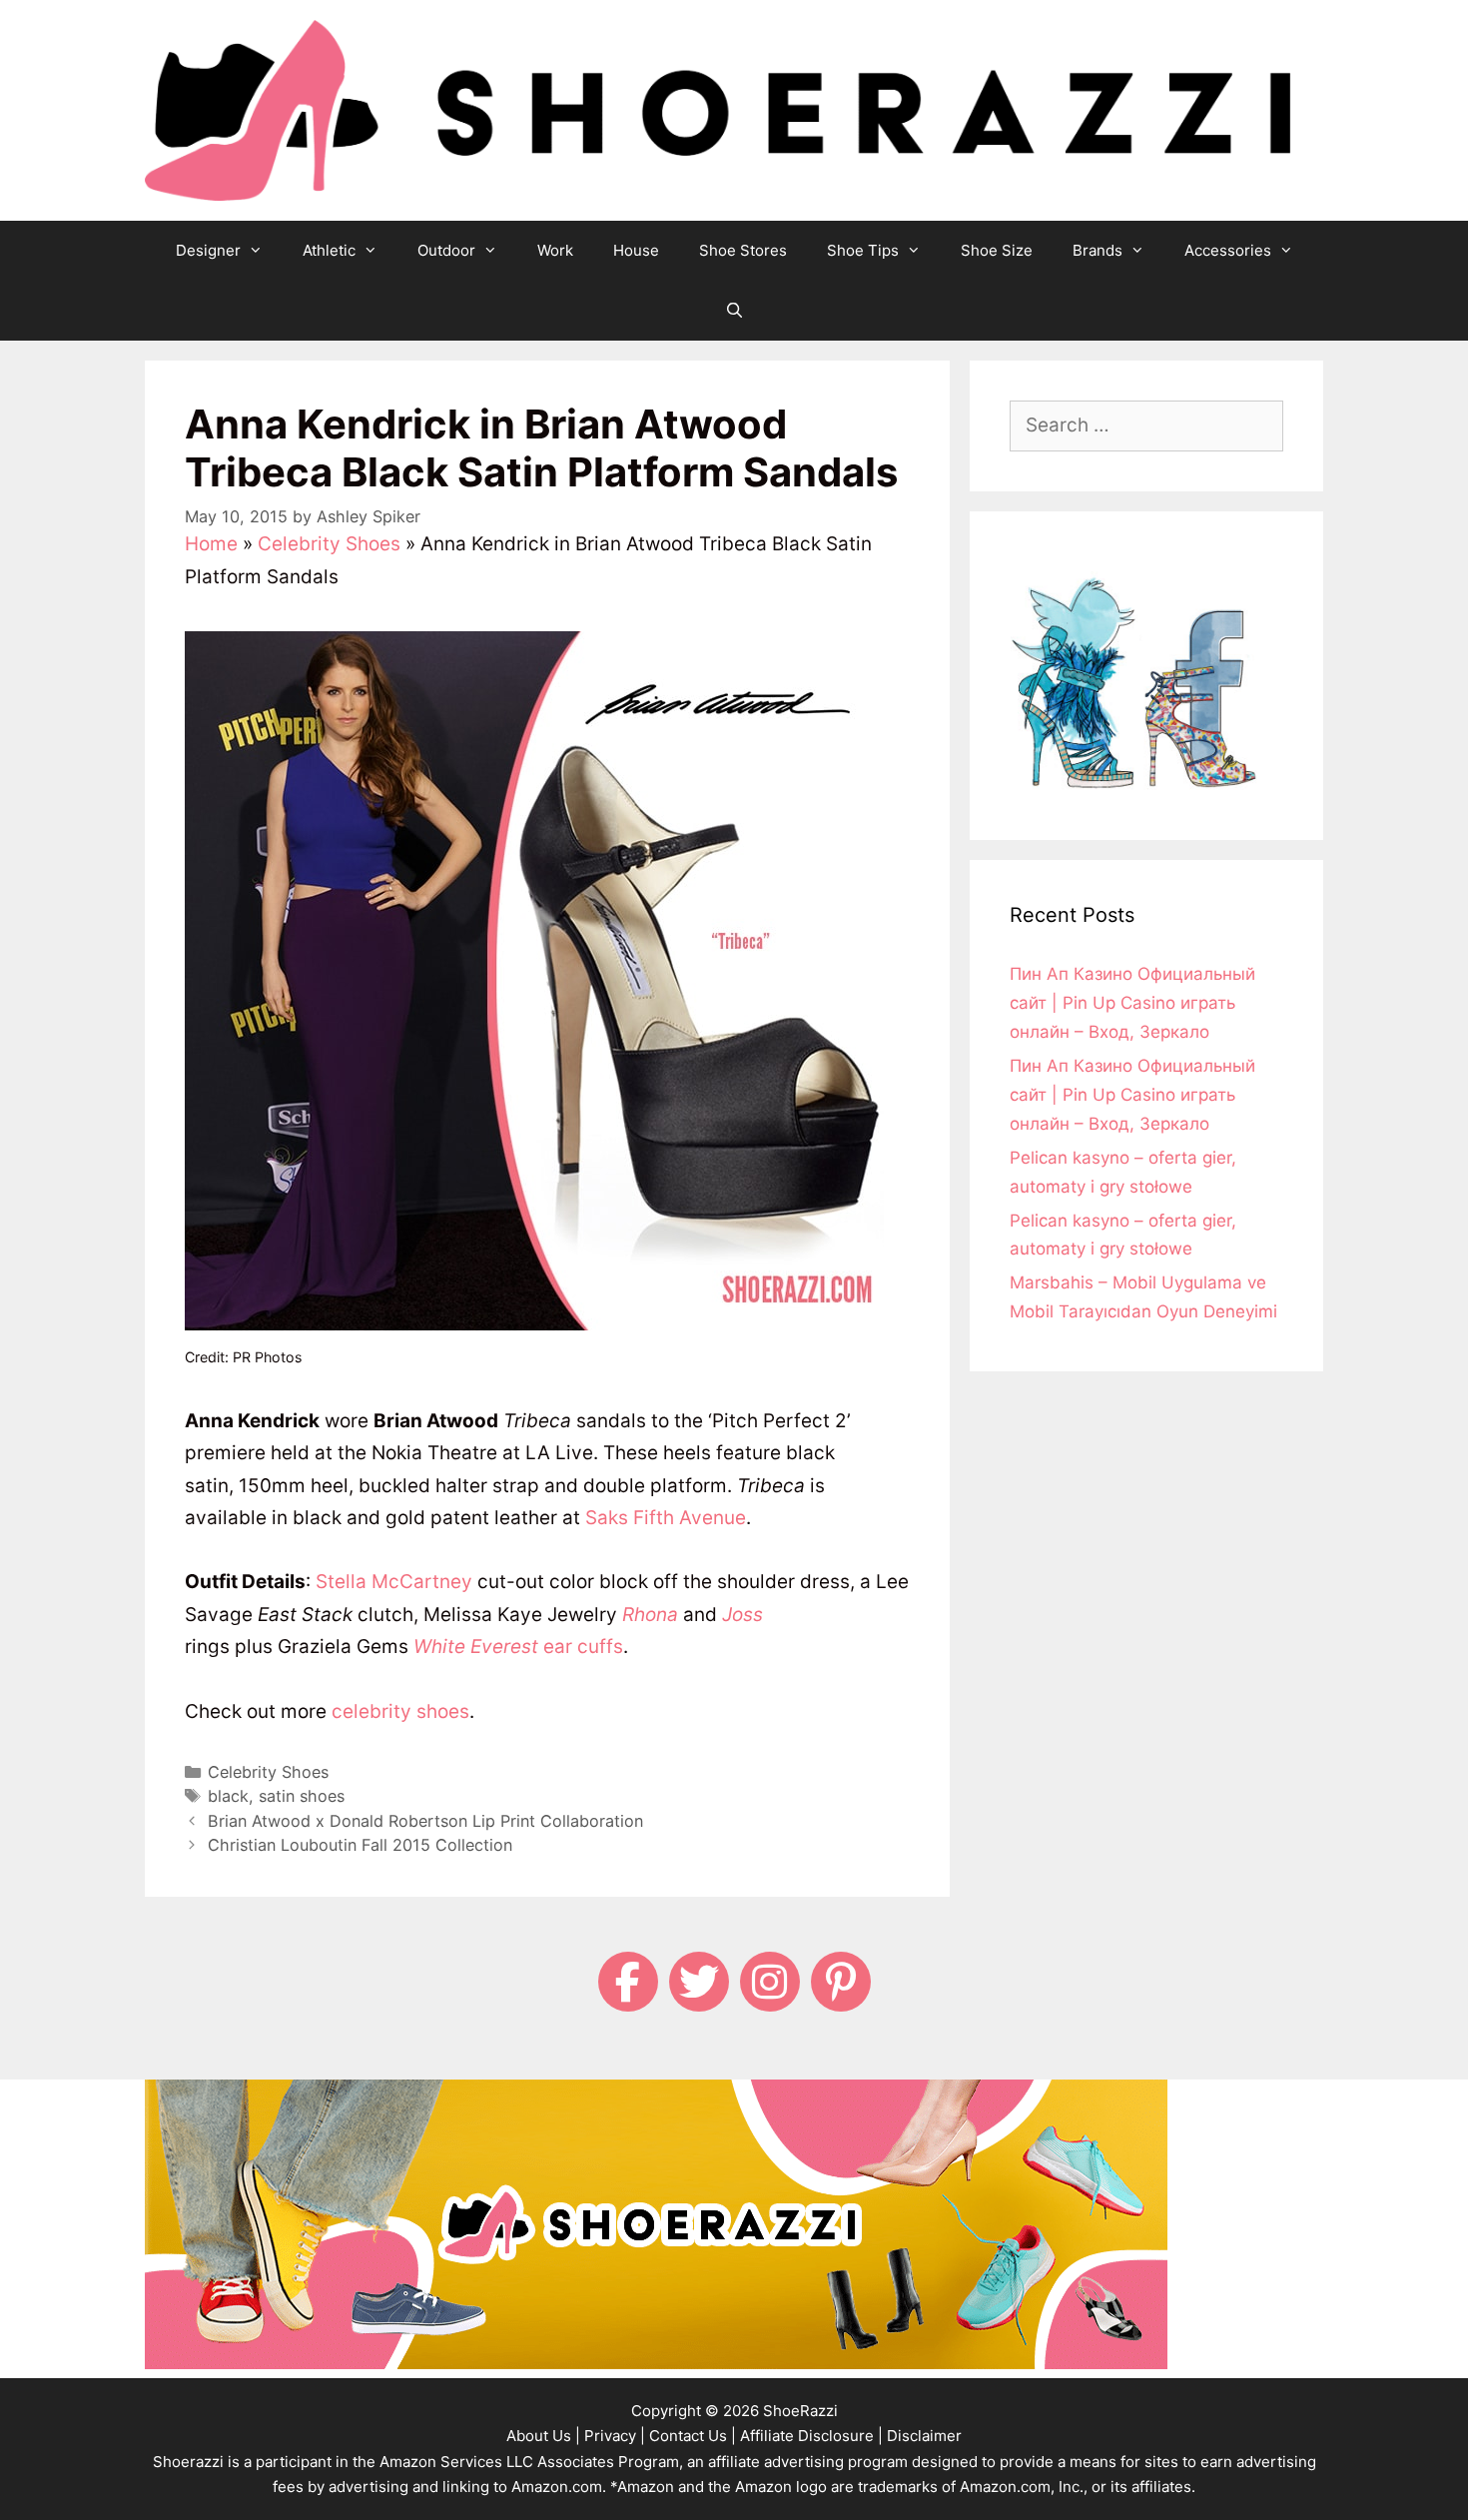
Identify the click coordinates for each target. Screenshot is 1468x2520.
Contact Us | (693, 2436)
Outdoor (446, 250)
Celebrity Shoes (329, 544)
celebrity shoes (400, 1711)
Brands (1098, 250)
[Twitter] (699, 1982)
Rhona (650, 1615)
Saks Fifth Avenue (666, 1518)
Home (211, 544)
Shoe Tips (863, 250)
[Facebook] (628, 1982)
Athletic (329, 250)
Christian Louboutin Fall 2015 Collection (360, 1845)
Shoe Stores (743, 250)
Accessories (1228, 250)
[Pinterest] (841, 1982)
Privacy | (615, 2436)
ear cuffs (518, 1647)
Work (555, 250)
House (636, 250)
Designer (208, 250)
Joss (742, 1615)
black (228, 1796)
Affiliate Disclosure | (811, 2436)
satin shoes (302, 1796)
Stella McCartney (394, 1582)
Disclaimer (924, 2436)
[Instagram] (770, 1982)
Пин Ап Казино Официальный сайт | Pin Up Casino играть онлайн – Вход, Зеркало (1132, 1003)
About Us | (543, 2436)
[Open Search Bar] (734, 311)
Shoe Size (997, 250)
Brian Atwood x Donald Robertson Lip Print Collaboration (425, 1821)
